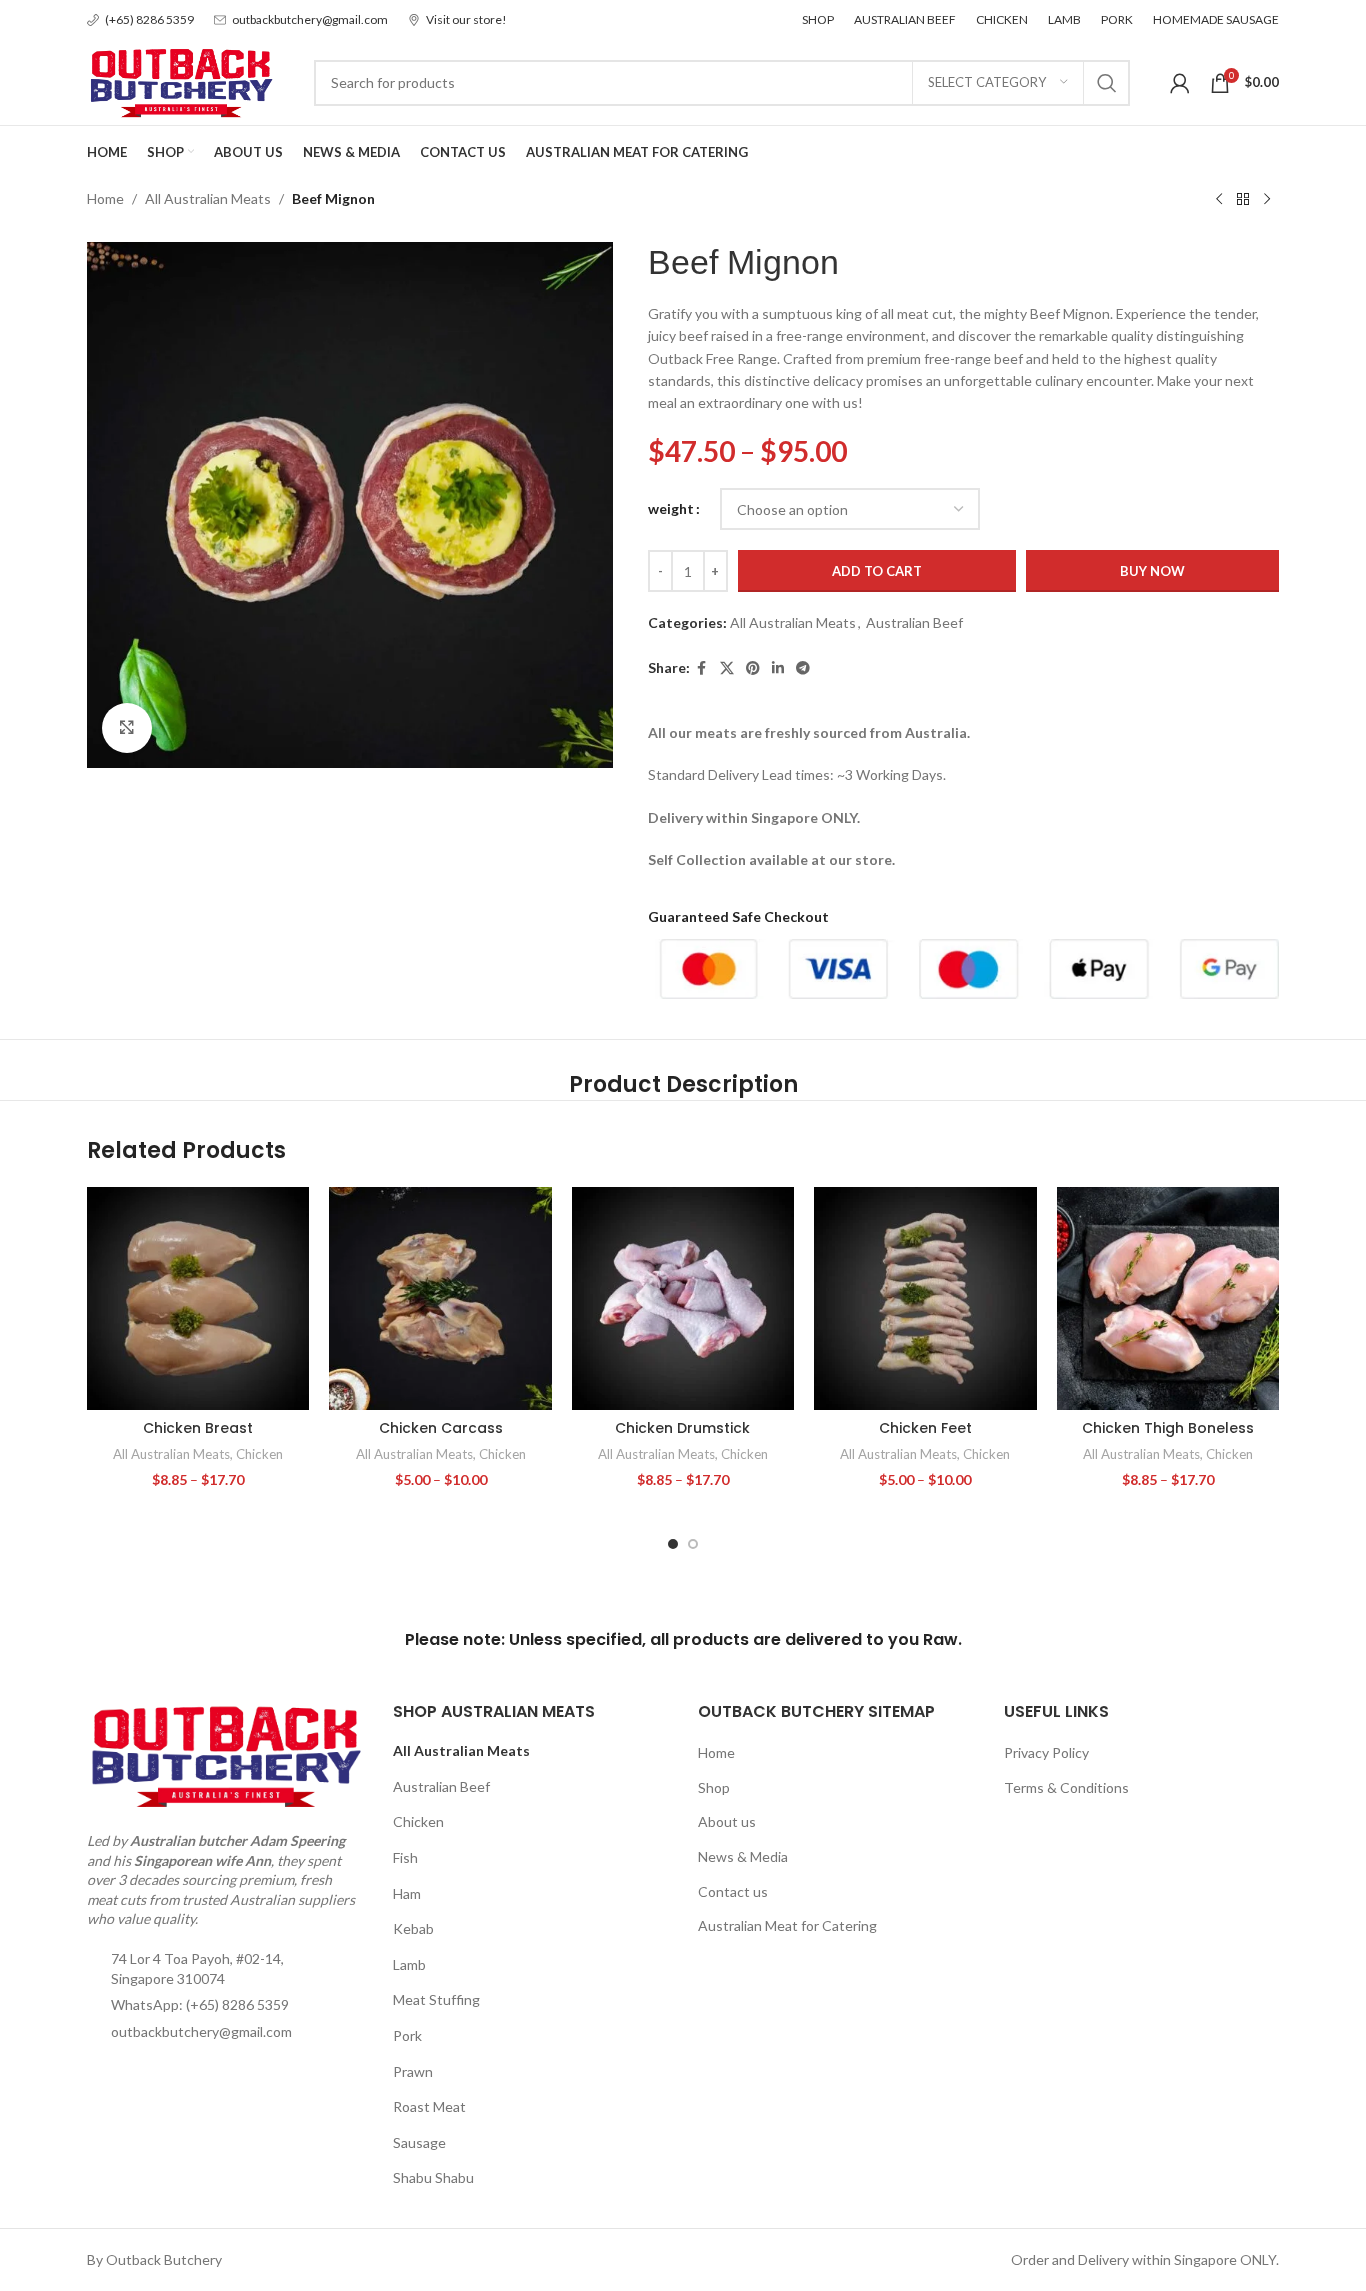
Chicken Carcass (441, 1428)
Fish (405, 1857)
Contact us (733, 1891)
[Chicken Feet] (925, 1298)
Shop (714, 1787)
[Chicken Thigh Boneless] (1168, 1298)
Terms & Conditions (1066, 1787)
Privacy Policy (1046, 1752)
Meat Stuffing (436, 1999)
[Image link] (225, 1754)
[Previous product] (1219, 200)
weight (671, 508)
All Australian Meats (208, 198)
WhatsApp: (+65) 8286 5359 (200, 2004)
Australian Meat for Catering (787, 1925)
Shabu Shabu (433, 2177)
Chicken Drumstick (682, 1428)
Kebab (413, 1928)
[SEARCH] (1107, 83)
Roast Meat (429, 2106)
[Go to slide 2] (693, 1544)
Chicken (259, 1454)
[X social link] (727, 668)
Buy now (1152, 571)
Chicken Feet (925, 1428)
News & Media (743, 1856)
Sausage (419, 2142)
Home (105, 198)
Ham (407, 1893)
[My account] (1180, 83)
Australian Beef (914, 622)
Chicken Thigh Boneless (1168, 1428)
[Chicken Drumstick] (683, 1298)
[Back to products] (1243, 200)
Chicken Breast (198, 1428)
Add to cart (877, 571)
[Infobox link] (140, 19)
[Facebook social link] (702, 668)
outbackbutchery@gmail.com (201, 2031)
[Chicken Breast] (198, 1298)
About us (727, 1821)
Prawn (413, 2071)
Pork (407, 2035)
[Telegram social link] (803, 668)
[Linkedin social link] (778, 668)
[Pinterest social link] (753, 668)
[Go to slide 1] (673, 1544)
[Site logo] (180, 80)
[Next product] (1267, 200)
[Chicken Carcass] (440, 1298)
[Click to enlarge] (127, 728)
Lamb (409, 1964)
